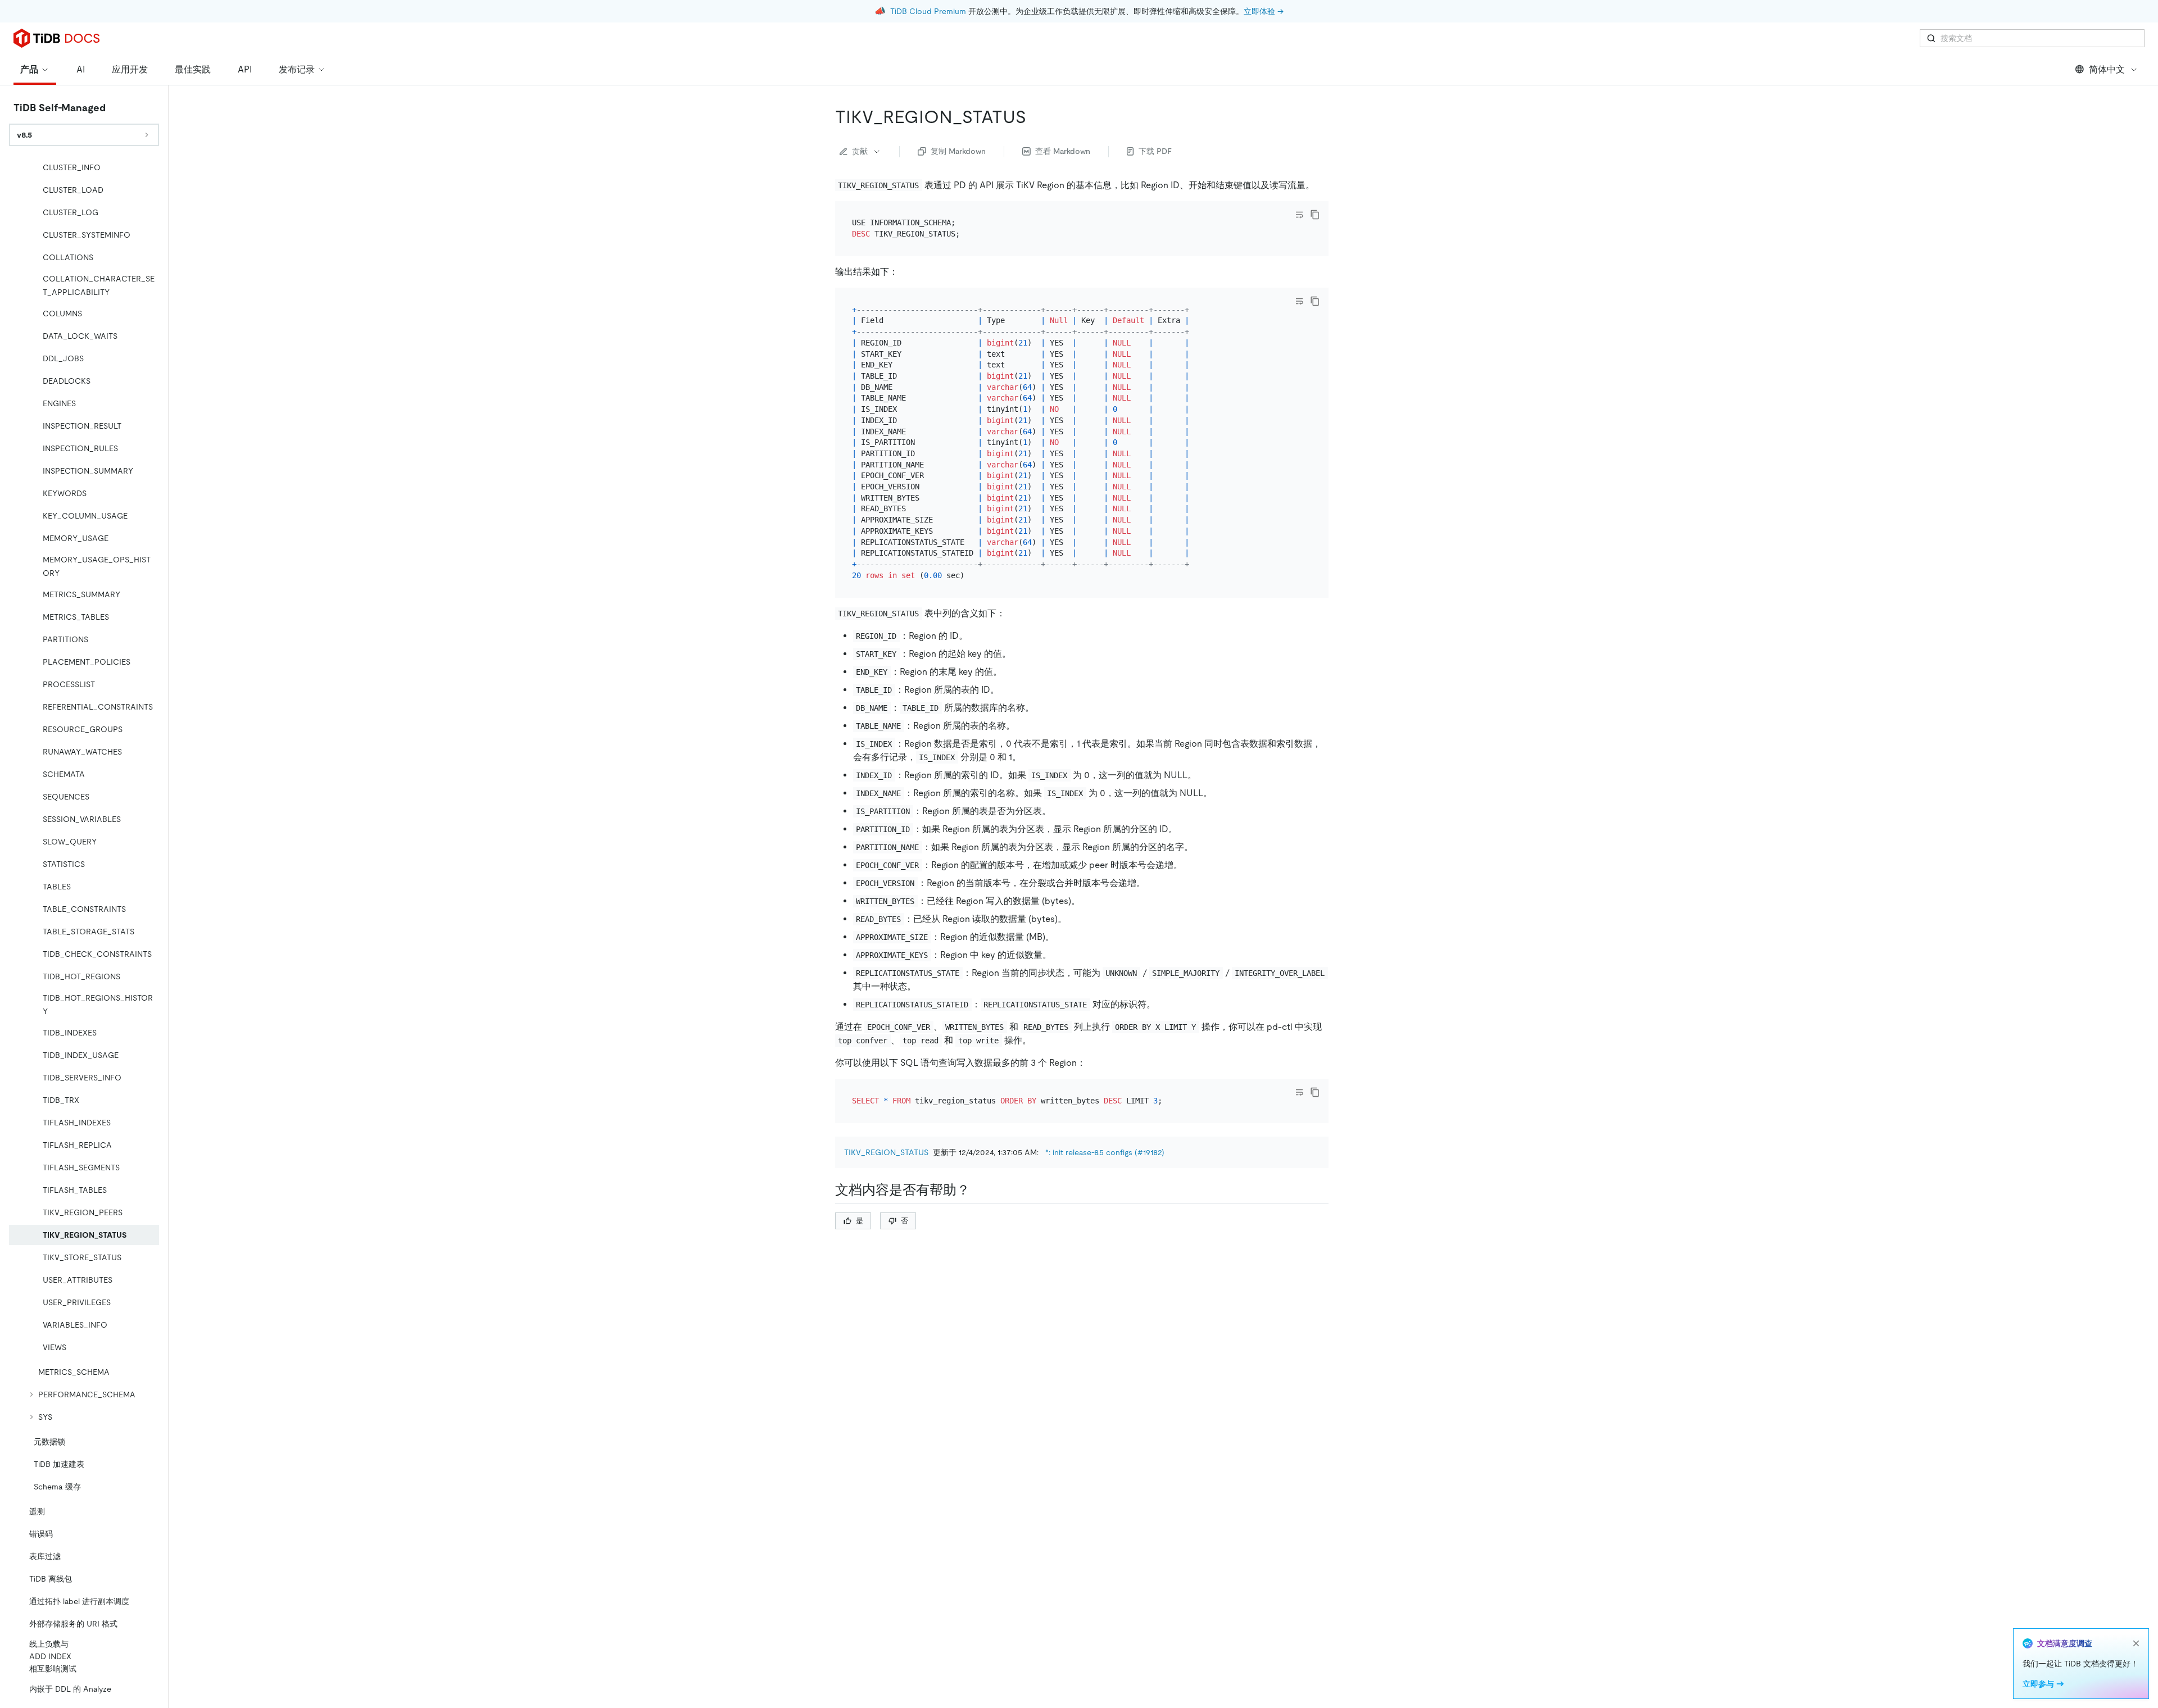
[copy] (1315, 215)
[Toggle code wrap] (1299, 215)
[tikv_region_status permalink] (1035, 117)
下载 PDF (1155, 151)
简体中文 (2107, 69)
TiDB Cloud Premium (928, 11)
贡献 (860, 151)
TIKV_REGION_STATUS (886, 1152)
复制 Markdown (958, 151)
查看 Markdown (1063, 151)
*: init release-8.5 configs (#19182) (1105, 1152)
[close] (2136, 1643)
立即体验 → (1264, 11)
